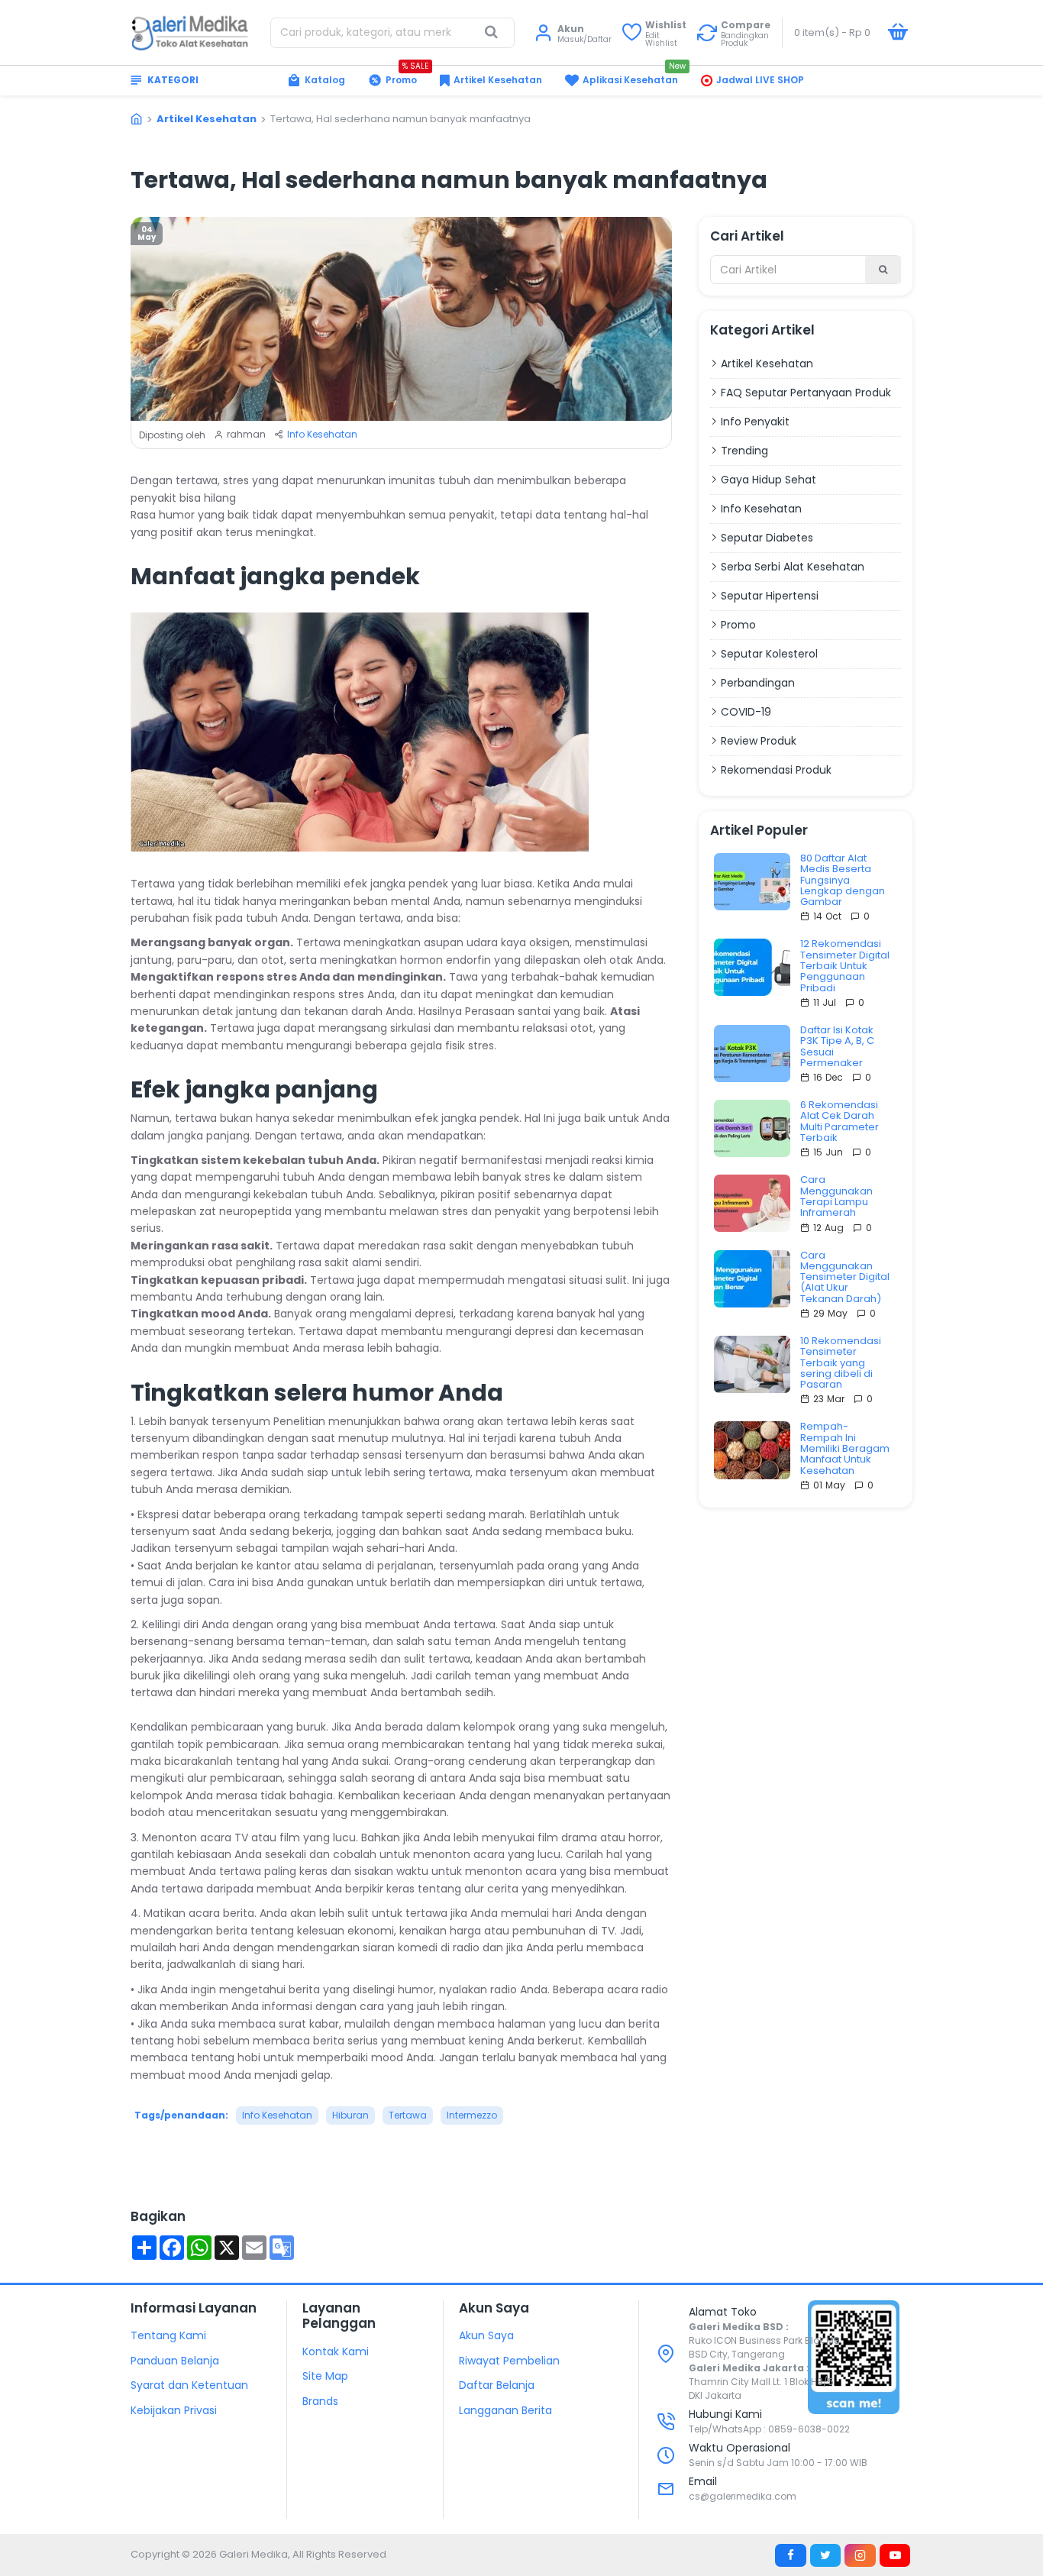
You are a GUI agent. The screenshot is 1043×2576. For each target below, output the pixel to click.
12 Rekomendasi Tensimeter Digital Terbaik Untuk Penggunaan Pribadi (845, 966)
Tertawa (408, 2115)
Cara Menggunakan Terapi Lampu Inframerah (836, 1196)
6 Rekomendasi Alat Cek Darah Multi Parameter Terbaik (840, 1122)
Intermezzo (472, 2115)
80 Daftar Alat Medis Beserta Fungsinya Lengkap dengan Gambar (843, 880)
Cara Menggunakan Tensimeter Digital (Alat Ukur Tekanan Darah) (845, 1277)
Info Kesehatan (322, 434)
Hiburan (350, 2115)
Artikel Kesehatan (207, 119)
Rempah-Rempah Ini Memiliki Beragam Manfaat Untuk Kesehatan (845, 1448)
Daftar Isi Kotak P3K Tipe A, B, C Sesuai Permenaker (837, 1047)
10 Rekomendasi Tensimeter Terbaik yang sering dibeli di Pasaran (841, 1363)
